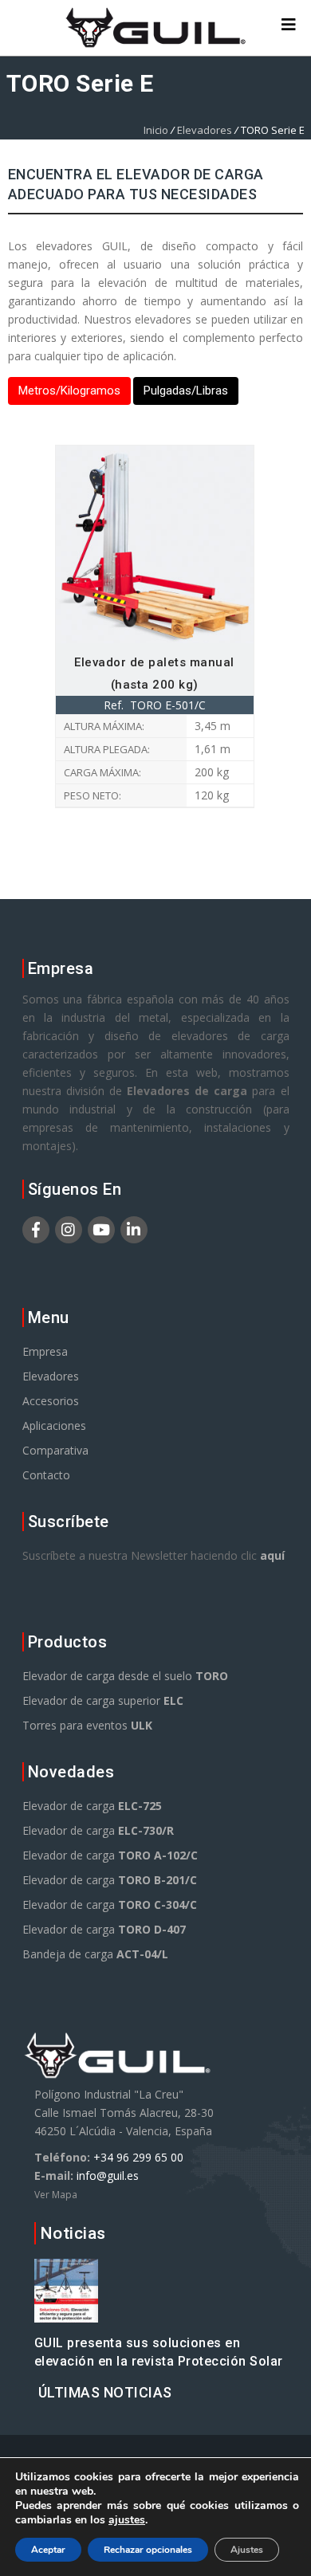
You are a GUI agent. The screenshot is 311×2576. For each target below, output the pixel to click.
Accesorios (51, 1401)
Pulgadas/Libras (186, 391)
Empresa (45, 1351)
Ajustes (247, 2550)
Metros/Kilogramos (69, 391)
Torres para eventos (87, 1725)
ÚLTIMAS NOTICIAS (105, 2392)
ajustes (127, 2520)
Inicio (156, 130)
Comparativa (55, 1450)
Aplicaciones (54, 1425)
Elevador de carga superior (103, 1700)
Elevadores (205, 130)
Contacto (46, 1475)
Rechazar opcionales (148, 2550)
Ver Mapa (56, 2195)
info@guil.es (108, 2175)
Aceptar (48, 2550)
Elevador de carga (92, 1806)
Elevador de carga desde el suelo (125, 1676)
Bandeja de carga (95, 1954)
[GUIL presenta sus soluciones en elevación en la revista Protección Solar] (66, 2313)
